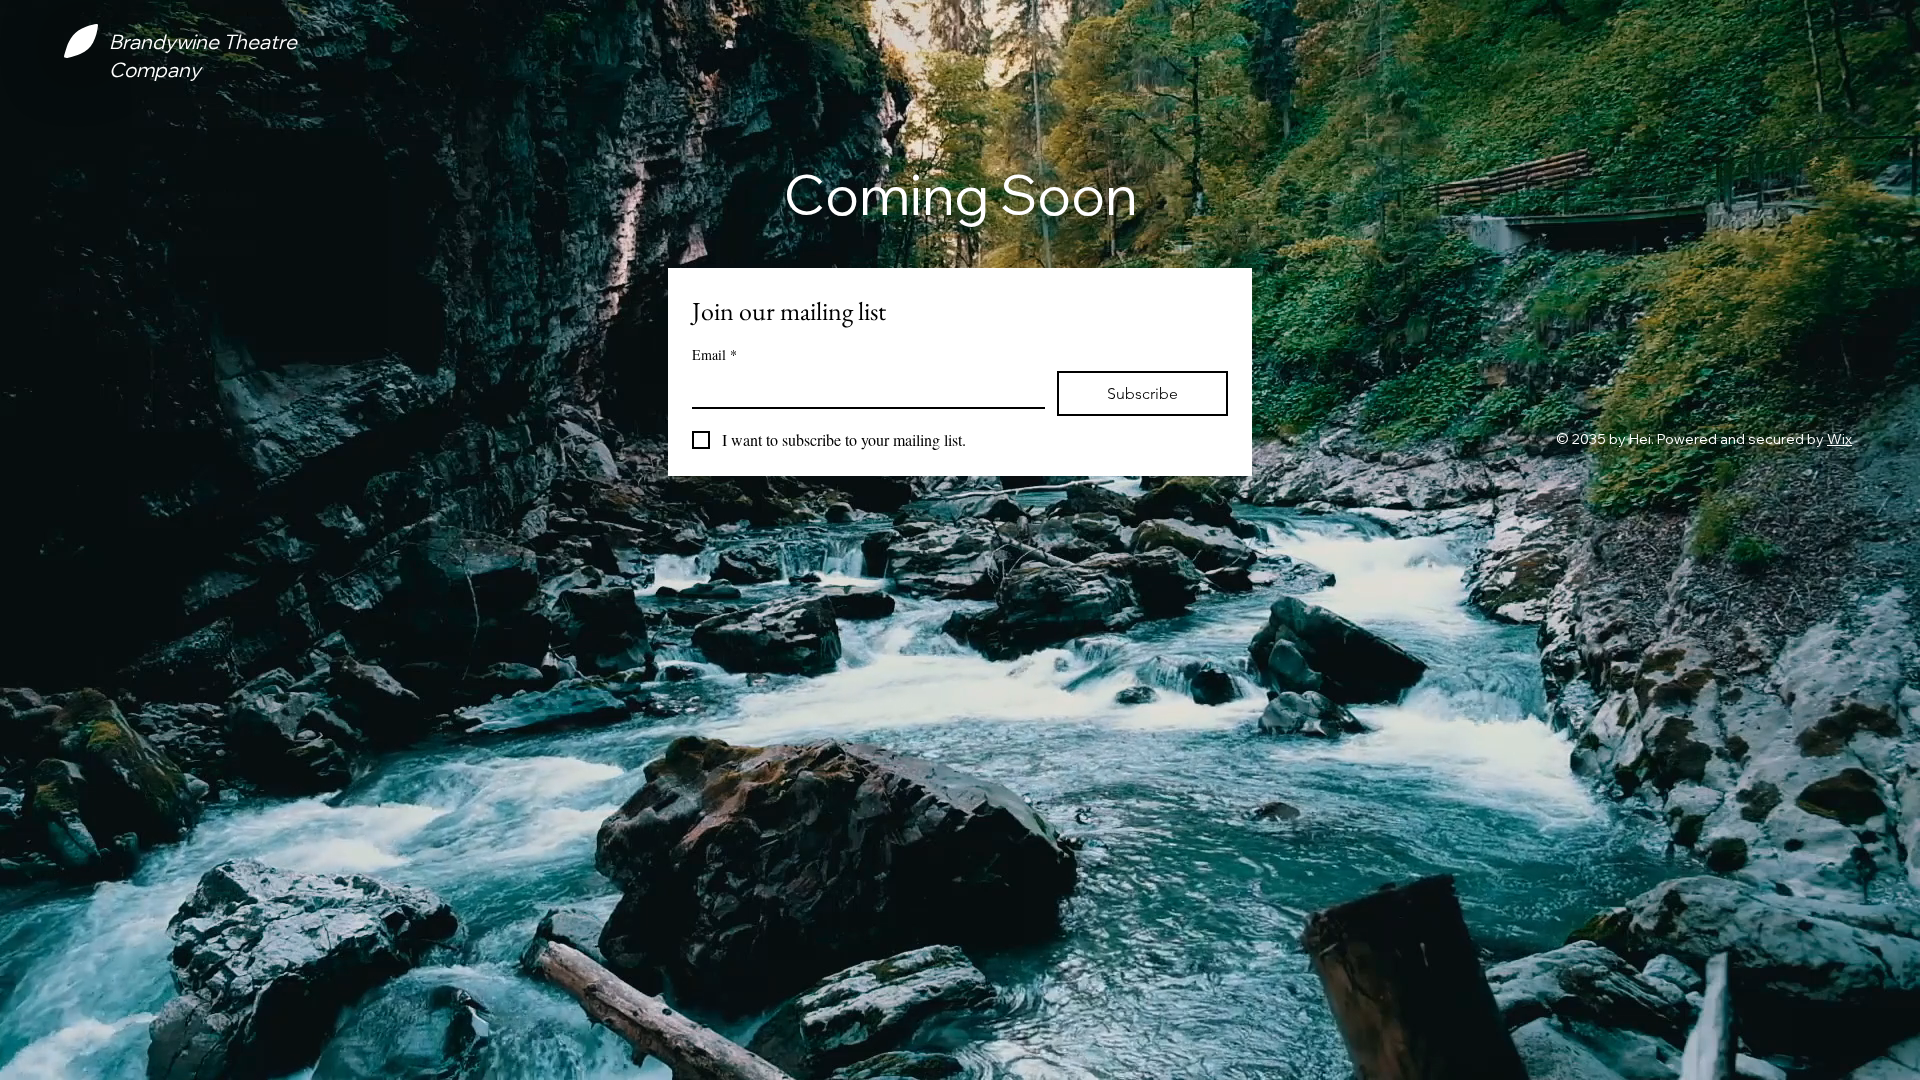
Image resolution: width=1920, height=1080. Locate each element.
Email (714, 354)
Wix (1839, 439)
